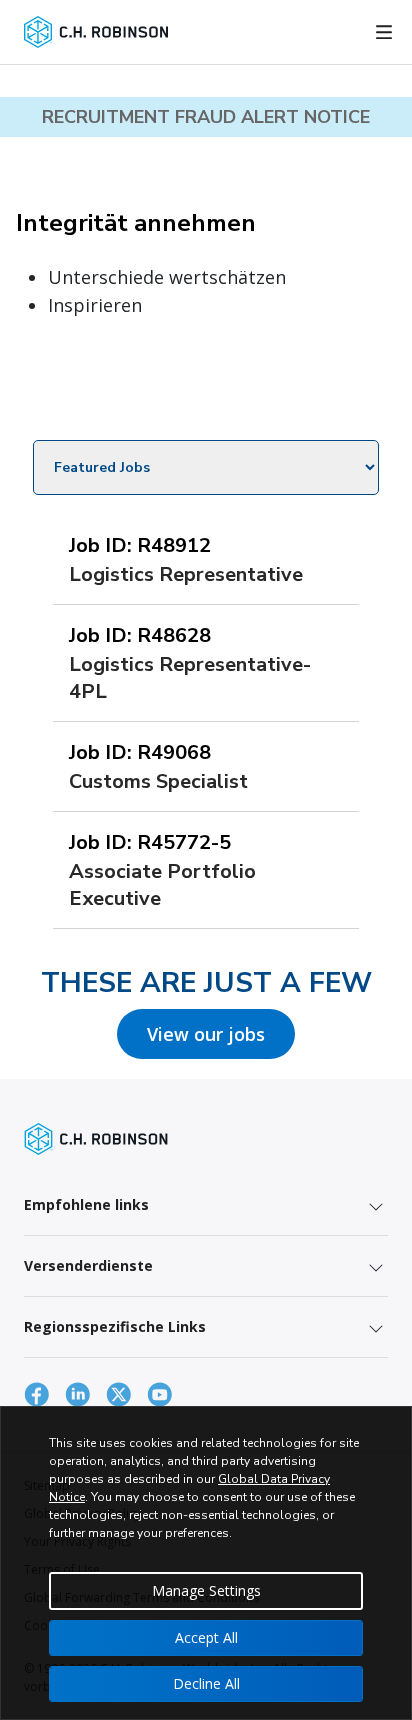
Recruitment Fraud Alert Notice (206, 117)
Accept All (206, 1637)
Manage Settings (206, 1590)
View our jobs (206, 1034)
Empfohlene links (86, 1204)
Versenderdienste (88, 1265)
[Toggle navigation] (384, 32)
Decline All (206, 1683)
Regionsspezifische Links (115, 1326)
